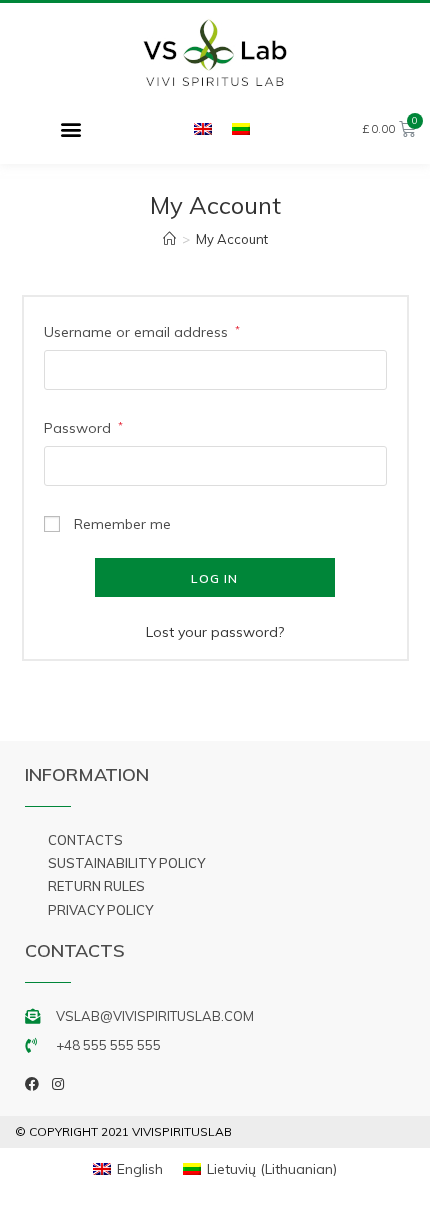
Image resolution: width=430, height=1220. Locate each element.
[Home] (169, 239)
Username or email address (142, 332)
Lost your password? (215, 632)
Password (83, 428)
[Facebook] (32, 1084)
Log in (214, 578)
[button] (70, 128)
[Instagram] (58, 1084)
